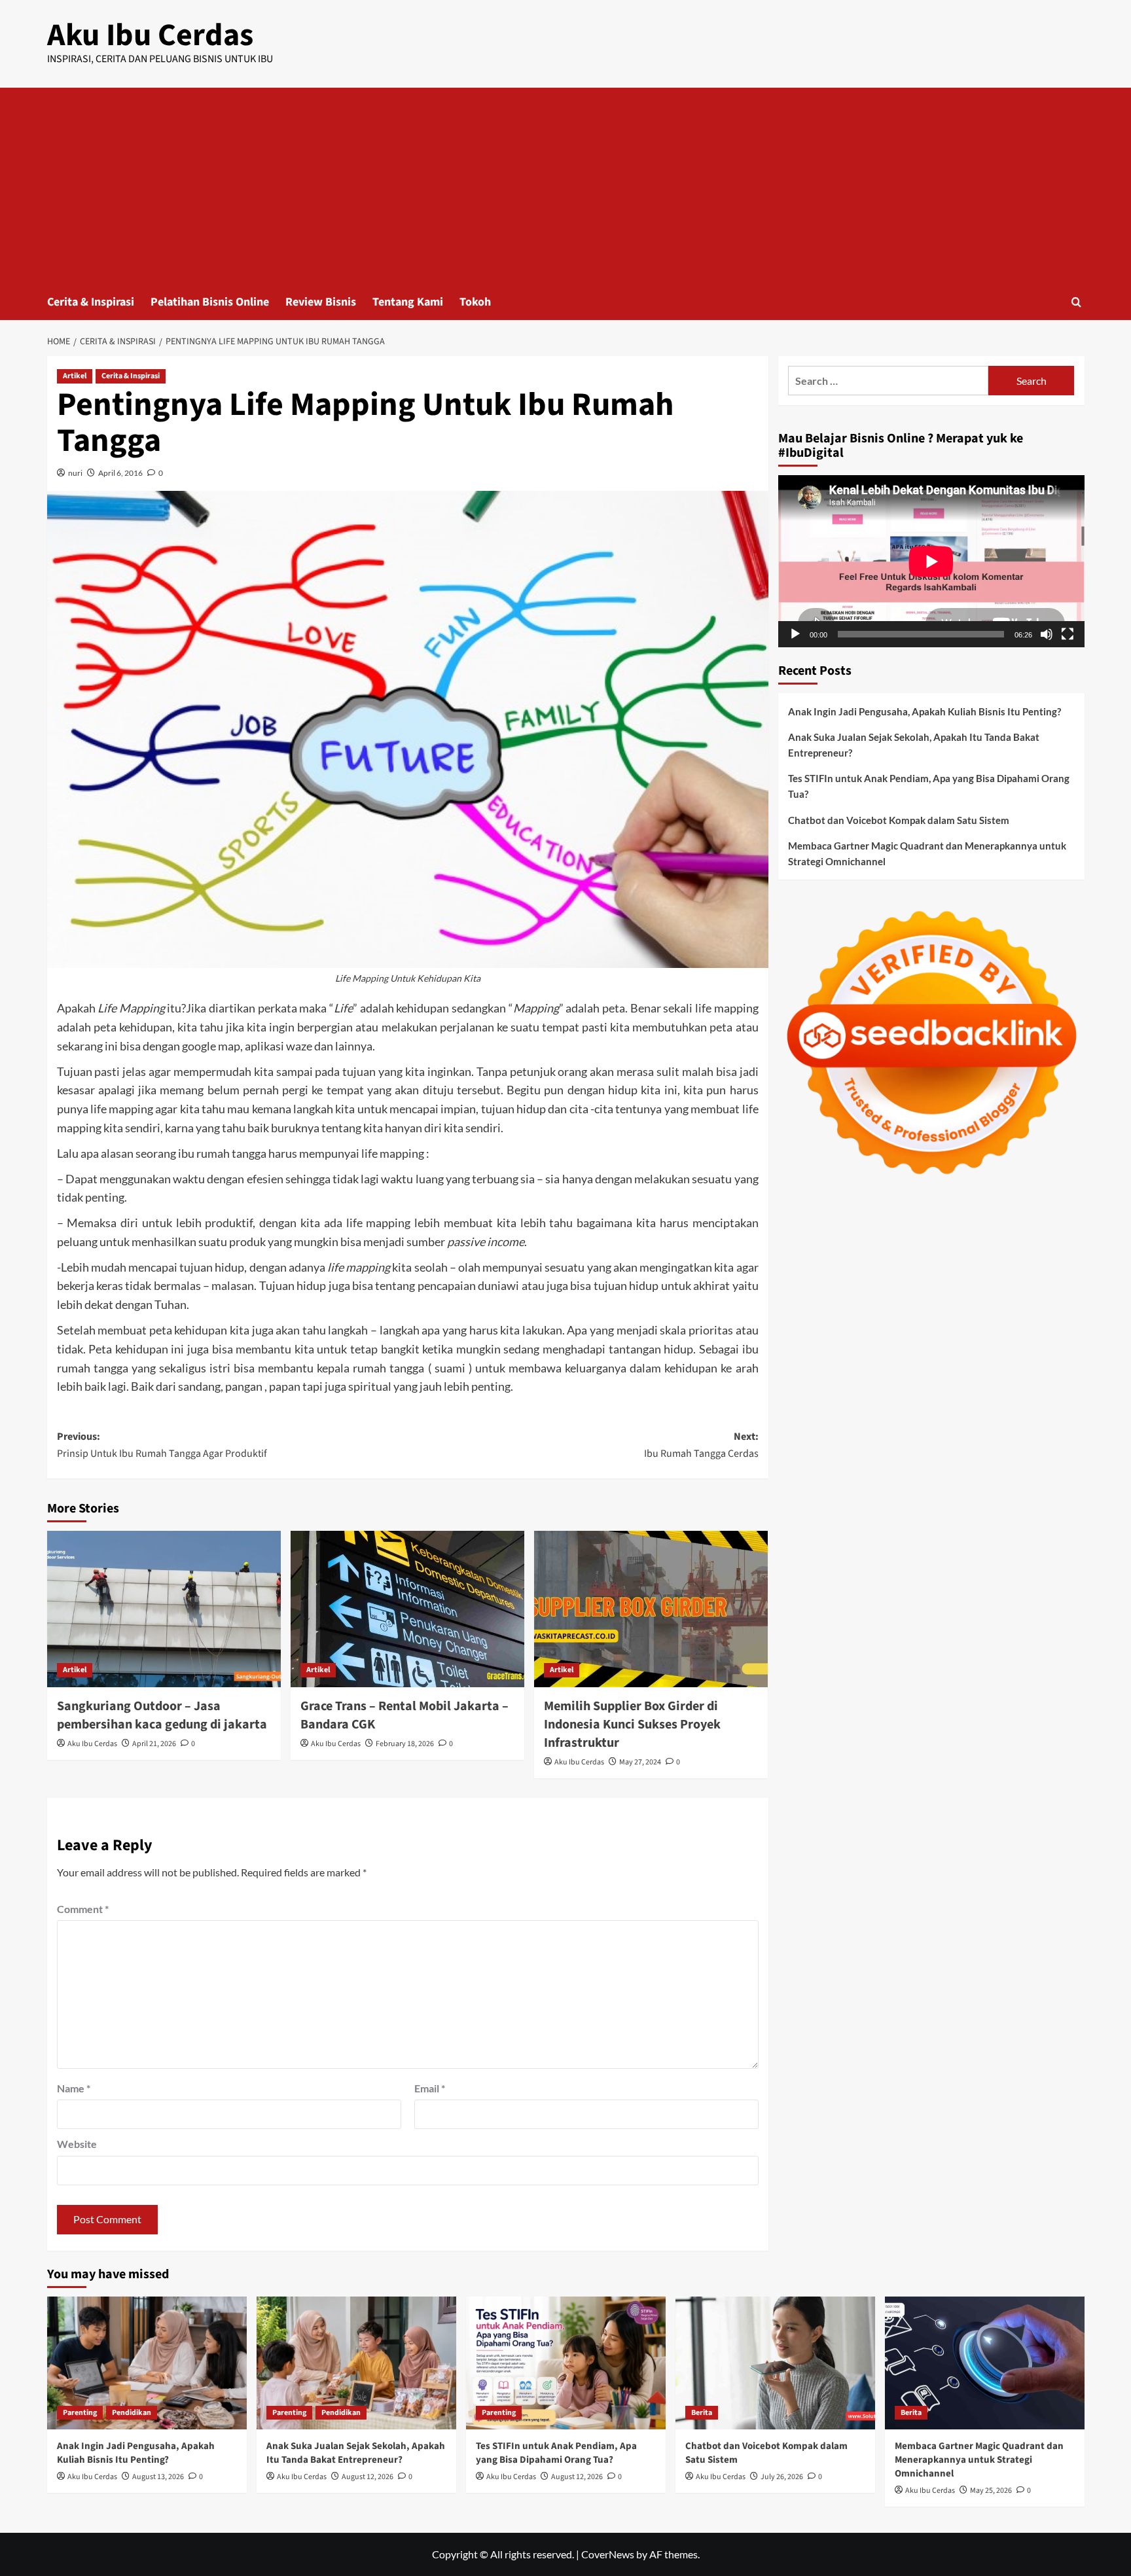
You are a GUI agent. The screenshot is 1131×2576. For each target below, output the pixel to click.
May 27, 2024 (640, 1762)
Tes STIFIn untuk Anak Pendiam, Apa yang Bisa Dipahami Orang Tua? (929, 786)
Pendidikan (132, 2413)
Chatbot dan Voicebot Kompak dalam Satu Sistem (899, 820)
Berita (702, 2413)
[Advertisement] (565, 186)
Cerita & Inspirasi (91, 302)
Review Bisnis (321, 302)
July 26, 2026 (782, 2477)
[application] (931, 561)
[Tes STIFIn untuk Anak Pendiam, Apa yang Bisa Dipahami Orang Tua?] (566, 2363)
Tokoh (475, 302)
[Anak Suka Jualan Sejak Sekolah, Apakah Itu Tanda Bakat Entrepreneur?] (356, 2363)
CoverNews (608, 2554)
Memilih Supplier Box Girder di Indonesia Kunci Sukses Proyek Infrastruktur (632, 1725)
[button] (1076, 302)
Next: (701, 1445)
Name (74, 2088)
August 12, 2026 (368, 2477)
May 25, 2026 (991, 2491)
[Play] (795, 634)
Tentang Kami (408, 302)
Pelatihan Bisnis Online (210, 302)
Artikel (75, 376)
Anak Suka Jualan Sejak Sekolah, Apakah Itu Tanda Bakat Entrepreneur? (914, 745)
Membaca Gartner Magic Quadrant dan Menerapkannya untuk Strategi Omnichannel (927, 853)
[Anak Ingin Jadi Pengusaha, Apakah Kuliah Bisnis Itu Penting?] (147, 2363)
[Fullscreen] (1068, 634)
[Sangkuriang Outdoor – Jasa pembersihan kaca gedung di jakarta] (164, 1609)
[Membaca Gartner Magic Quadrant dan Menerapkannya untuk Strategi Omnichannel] (985, 2363)
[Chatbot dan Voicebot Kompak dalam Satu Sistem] (775, 2363)
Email (430, 2088)
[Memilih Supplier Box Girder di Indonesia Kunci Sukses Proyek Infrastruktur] (651, 1609)
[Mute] (1047, 634)
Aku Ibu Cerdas (150, 35)
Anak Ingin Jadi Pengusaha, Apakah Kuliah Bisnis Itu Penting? (925, 711)
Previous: (162, 1445)
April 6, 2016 (120, 473)
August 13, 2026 (158, 2477)
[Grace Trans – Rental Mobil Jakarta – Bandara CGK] (407, 1609)
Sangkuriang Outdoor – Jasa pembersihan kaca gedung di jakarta (162, 1715)
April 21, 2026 (154, 1744)
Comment (83, 1909)
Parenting (80, 2413)
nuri (75, 473)
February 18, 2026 (405, 1744)
